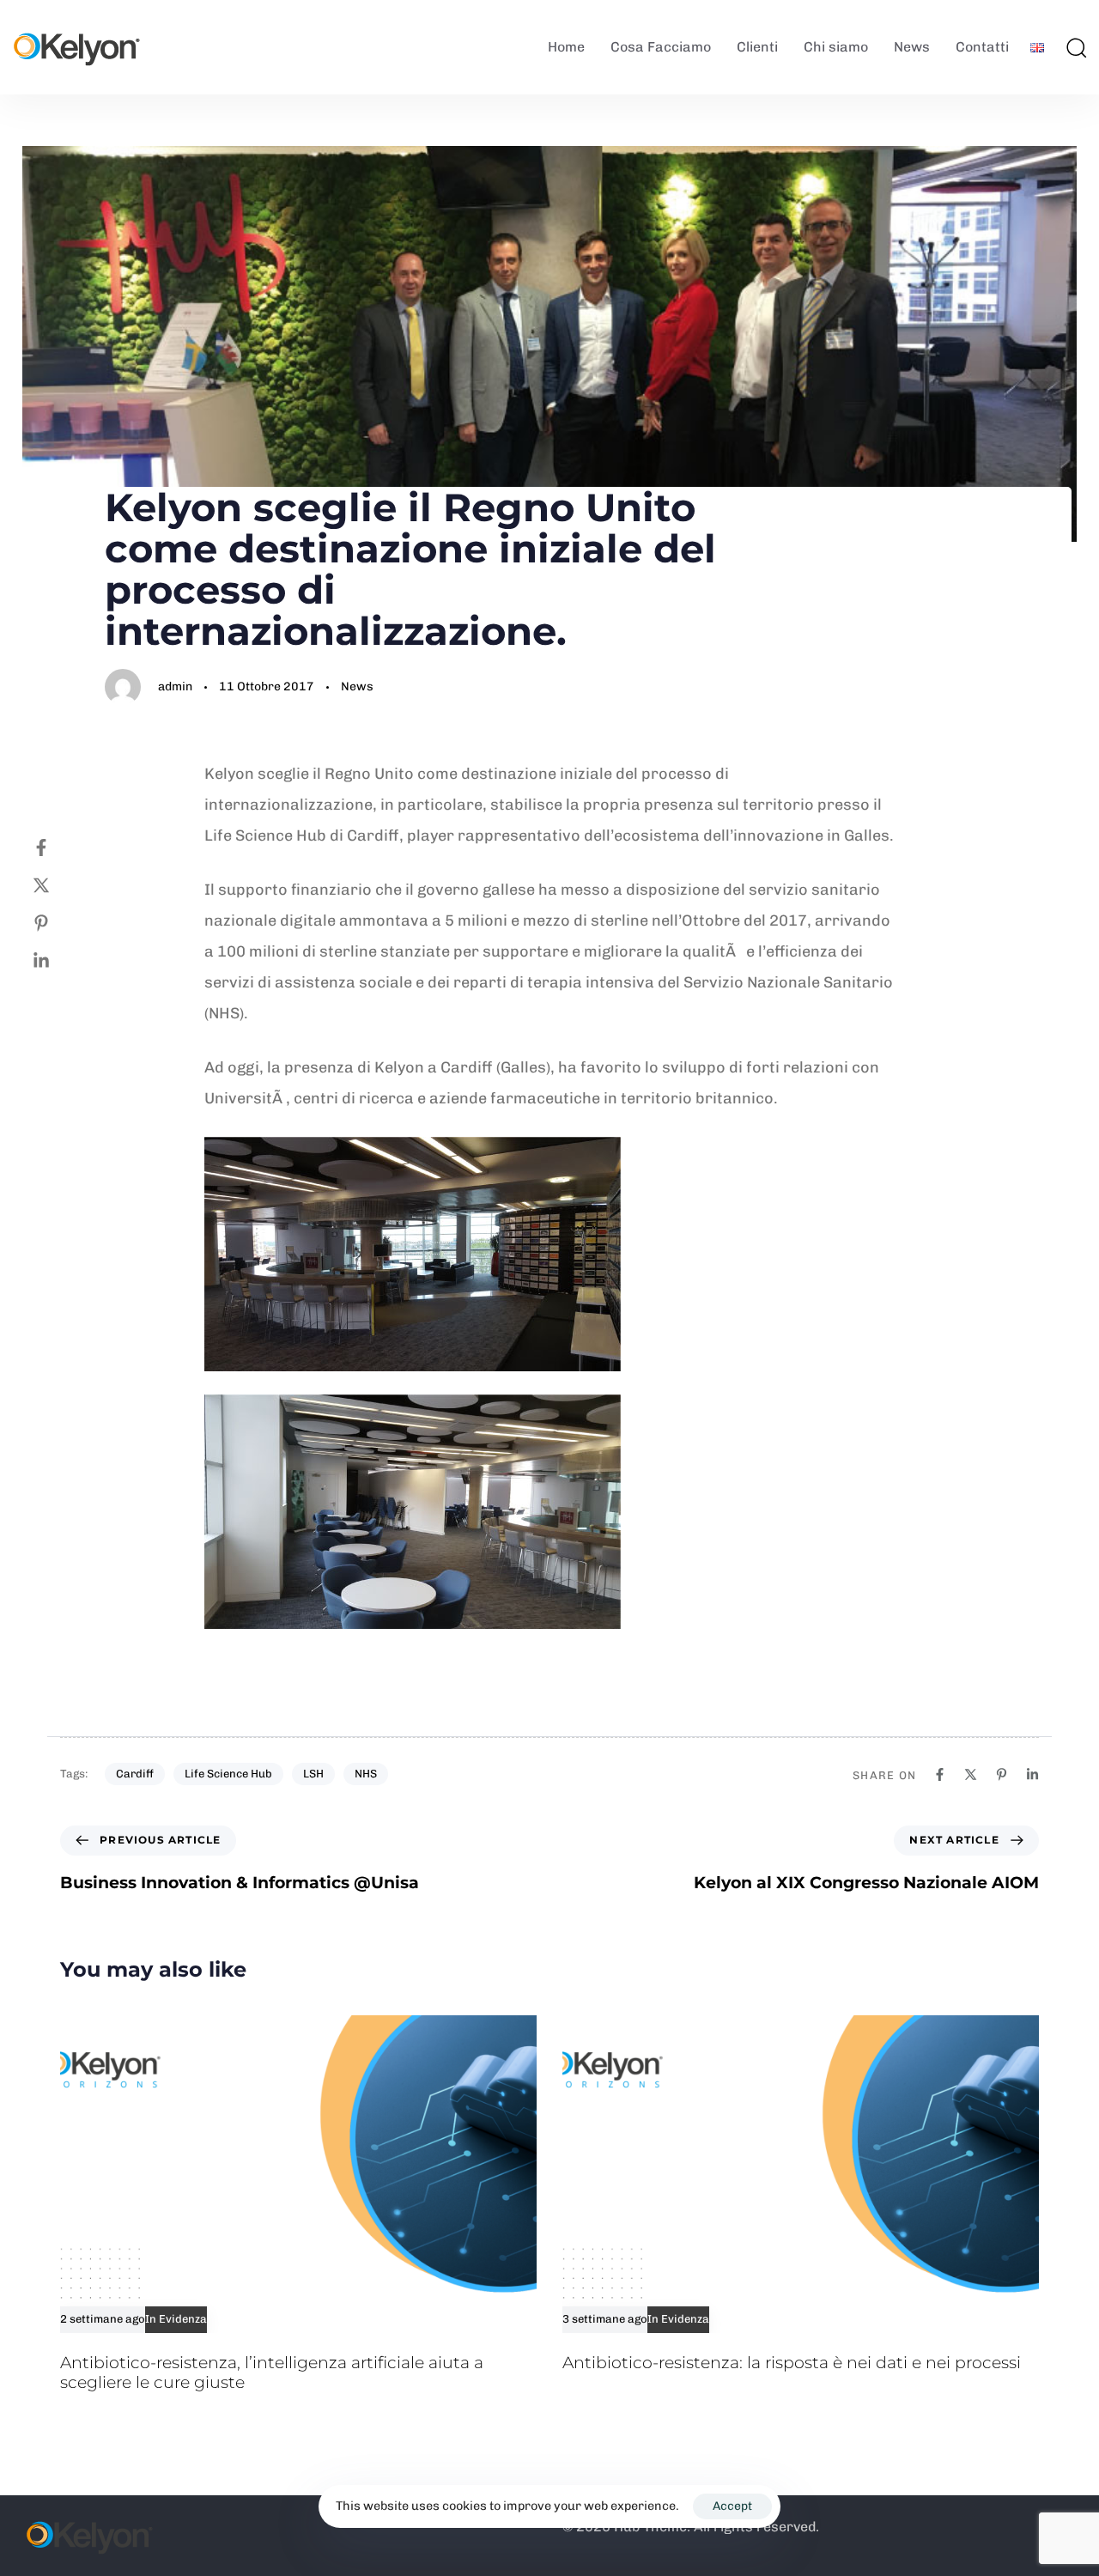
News (912, 47)
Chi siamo (836, 47)
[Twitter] (58, 885)
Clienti (757, 47)
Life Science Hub (228, 1774)
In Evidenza (176, 2319)
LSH (313, 1774)
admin (175, 687)
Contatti (982, 47)
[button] (1076, 47)
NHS (366, 1774)
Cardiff (135, 1774)
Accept (732, 2506)
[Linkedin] (58, 961)
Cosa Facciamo (661, 47)
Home (566, 47)
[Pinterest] (58, 923)
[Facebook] (58, 848)
